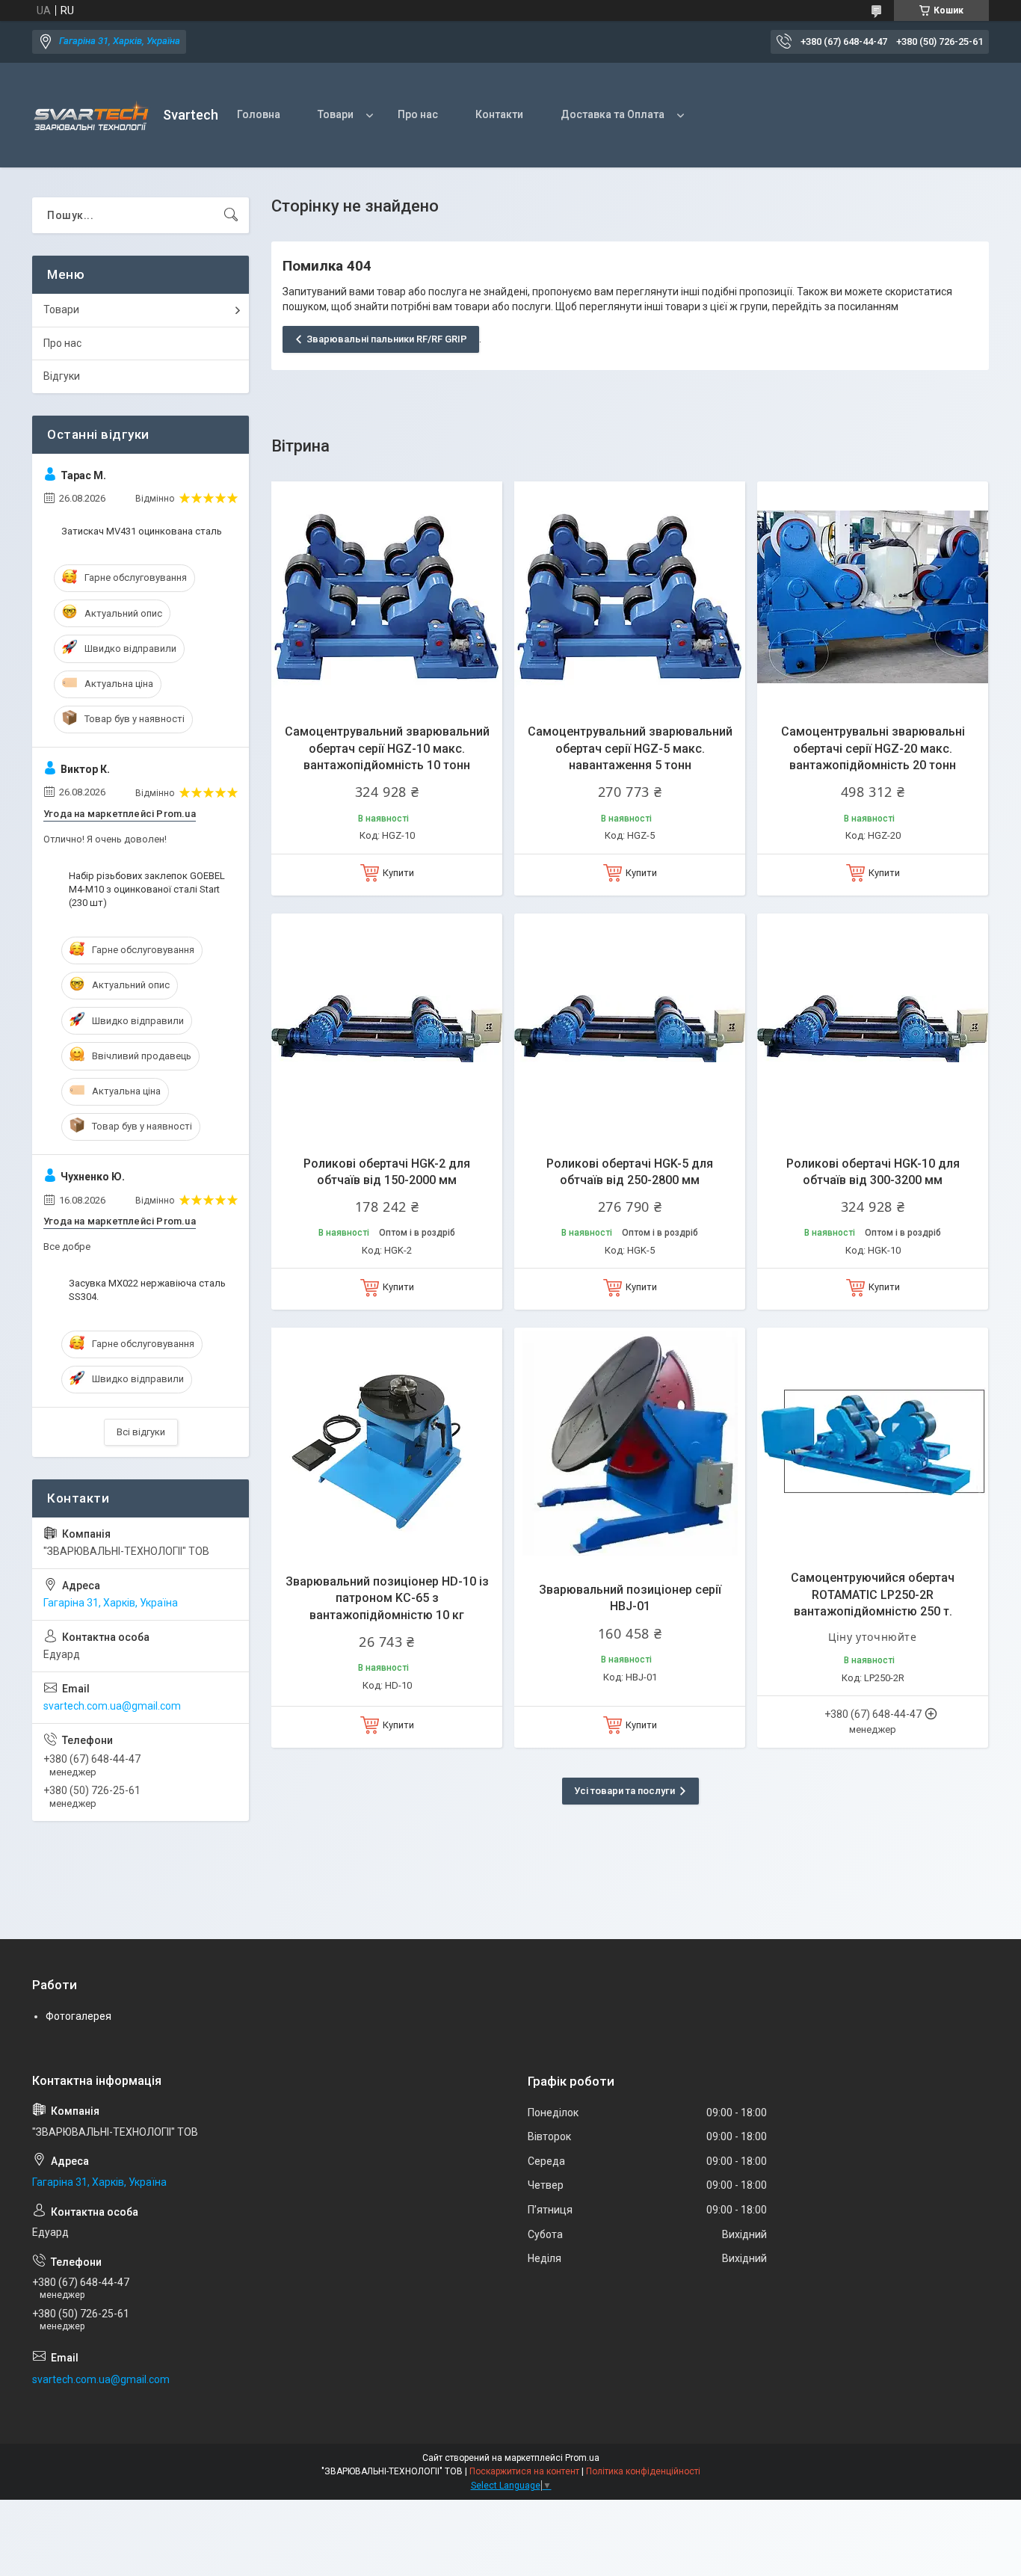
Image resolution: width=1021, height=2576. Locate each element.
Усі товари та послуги (624, 1791)
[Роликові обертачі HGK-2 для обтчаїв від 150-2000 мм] (387, 1029)
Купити (398, 873)
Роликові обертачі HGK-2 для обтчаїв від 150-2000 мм (387, 1172)
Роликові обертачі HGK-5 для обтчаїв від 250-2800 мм (630, 1172)
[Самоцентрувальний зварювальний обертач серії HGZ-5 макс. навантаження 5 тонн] (630, 597)
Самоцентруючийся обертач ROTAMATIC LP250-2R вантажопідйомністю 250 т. (873, 1594)
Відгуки (62, 376)
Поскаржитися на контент (524, 2471)
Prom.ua (582, 2458)
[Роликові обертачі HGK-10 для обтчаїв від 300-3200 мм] (873, 1029)
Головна (259, 114)
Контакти (499, 114)
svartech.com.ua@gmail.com (112, 1706)
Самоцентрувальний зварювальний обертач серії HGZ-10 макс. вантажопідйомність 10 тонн (387, 748)
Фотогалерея (78, 2016)
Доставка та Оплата (613, 114)
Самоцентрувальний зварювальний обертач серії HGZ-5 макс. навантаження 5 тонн (630, 748)
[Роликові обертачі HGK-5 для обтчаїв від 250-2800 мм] (630, 1029)
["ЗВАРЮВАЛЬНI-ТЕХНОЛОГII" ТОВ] (92, 115)
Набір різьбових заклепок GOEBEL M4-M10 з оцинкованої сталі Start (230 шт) (147, 889)
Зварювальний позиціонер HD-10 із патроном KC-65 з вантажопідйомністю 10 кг (387, 1598)
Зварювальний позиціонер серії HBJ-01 (630, 1598)
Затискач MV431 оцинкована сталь (142, 531)
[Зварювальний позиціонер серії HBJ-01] (630, 1443)
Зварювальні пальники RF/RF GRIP (387, 339)
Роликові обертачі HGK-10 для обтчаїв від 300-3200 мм (873, 1172)
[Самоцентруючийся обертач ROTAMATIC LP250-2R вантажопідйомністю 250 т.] (873, 1443)
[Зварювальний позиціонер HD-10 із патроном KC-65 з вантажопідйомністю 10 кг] (387, 1443)
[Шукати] (231, 215)
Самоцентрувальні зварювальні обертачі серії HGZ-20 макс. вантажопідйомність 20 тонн (873, 748)
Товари (336, 114)
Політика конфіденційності (643, 2471)
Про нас (418, 114)
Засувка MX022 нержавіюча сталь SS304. (147, 1290)
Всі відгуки (141, 1432)
